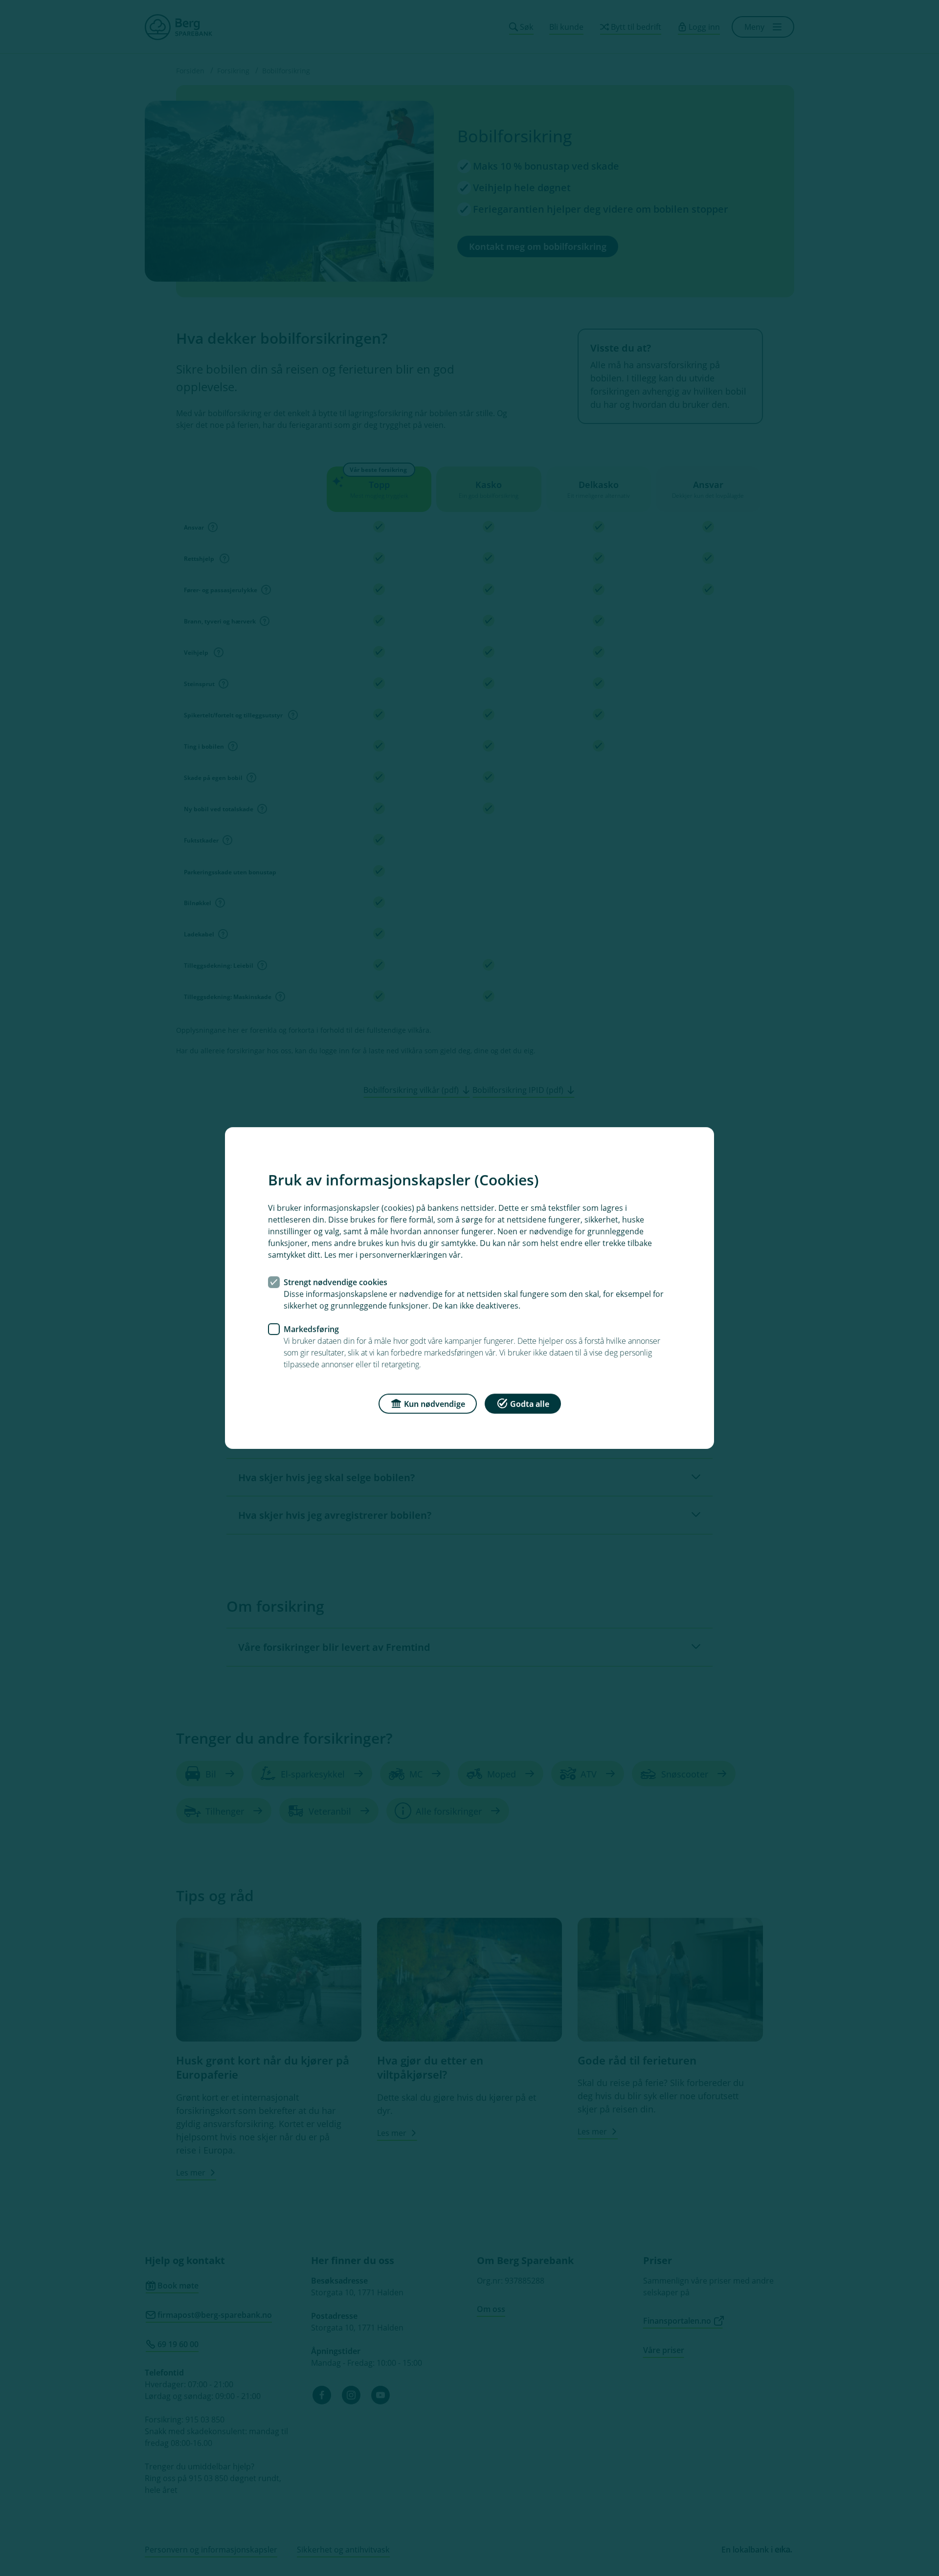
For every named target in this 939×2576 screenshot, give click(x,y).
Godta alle (530, 1404)
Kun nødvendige (435, 1404)
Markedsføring (311, 1329)
